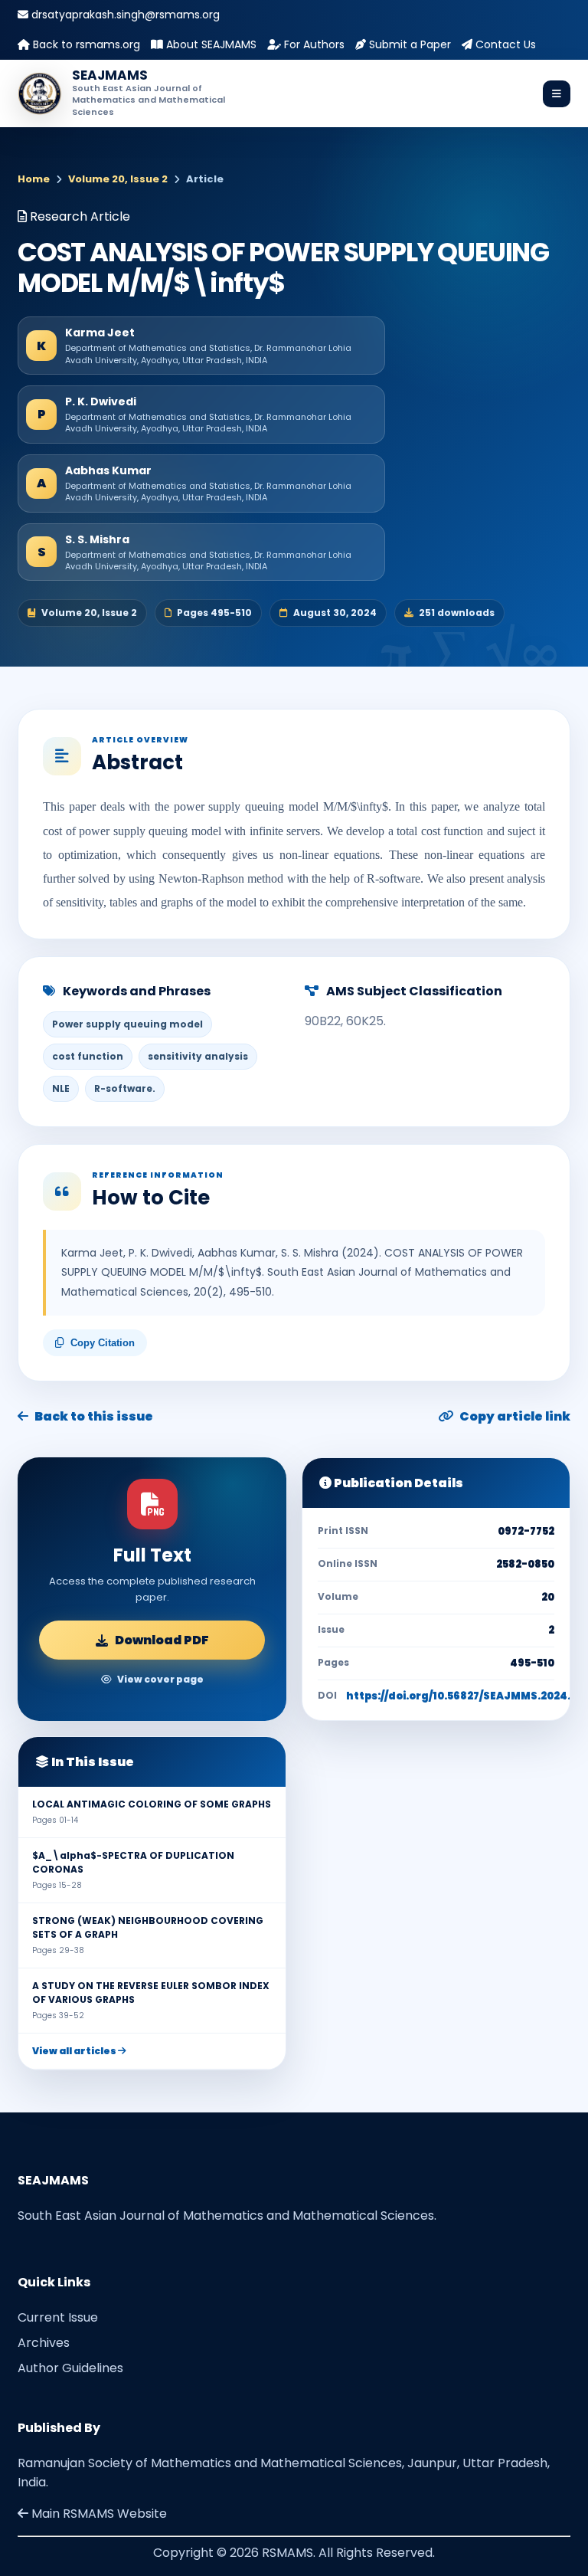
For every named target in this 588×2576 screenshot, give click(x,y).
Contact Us (504, 44)
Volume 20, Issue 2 (118, 179)
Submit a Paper (408, 44)
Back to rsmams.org (85, 44)
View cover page (160, 1679)
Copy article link (515, 1416)
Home (34, 179)
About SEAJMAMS (210, 44)
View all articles (75, 2051)
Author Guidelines (70, 2368)
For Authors (313, 44)
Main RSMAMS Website (98, 2514)
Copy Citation (103, 1343)
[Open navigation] (557, 94)
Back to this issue (94, 1416)
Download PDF (162, 1640)
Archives (44, 2343)
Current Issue (58, 2317)
